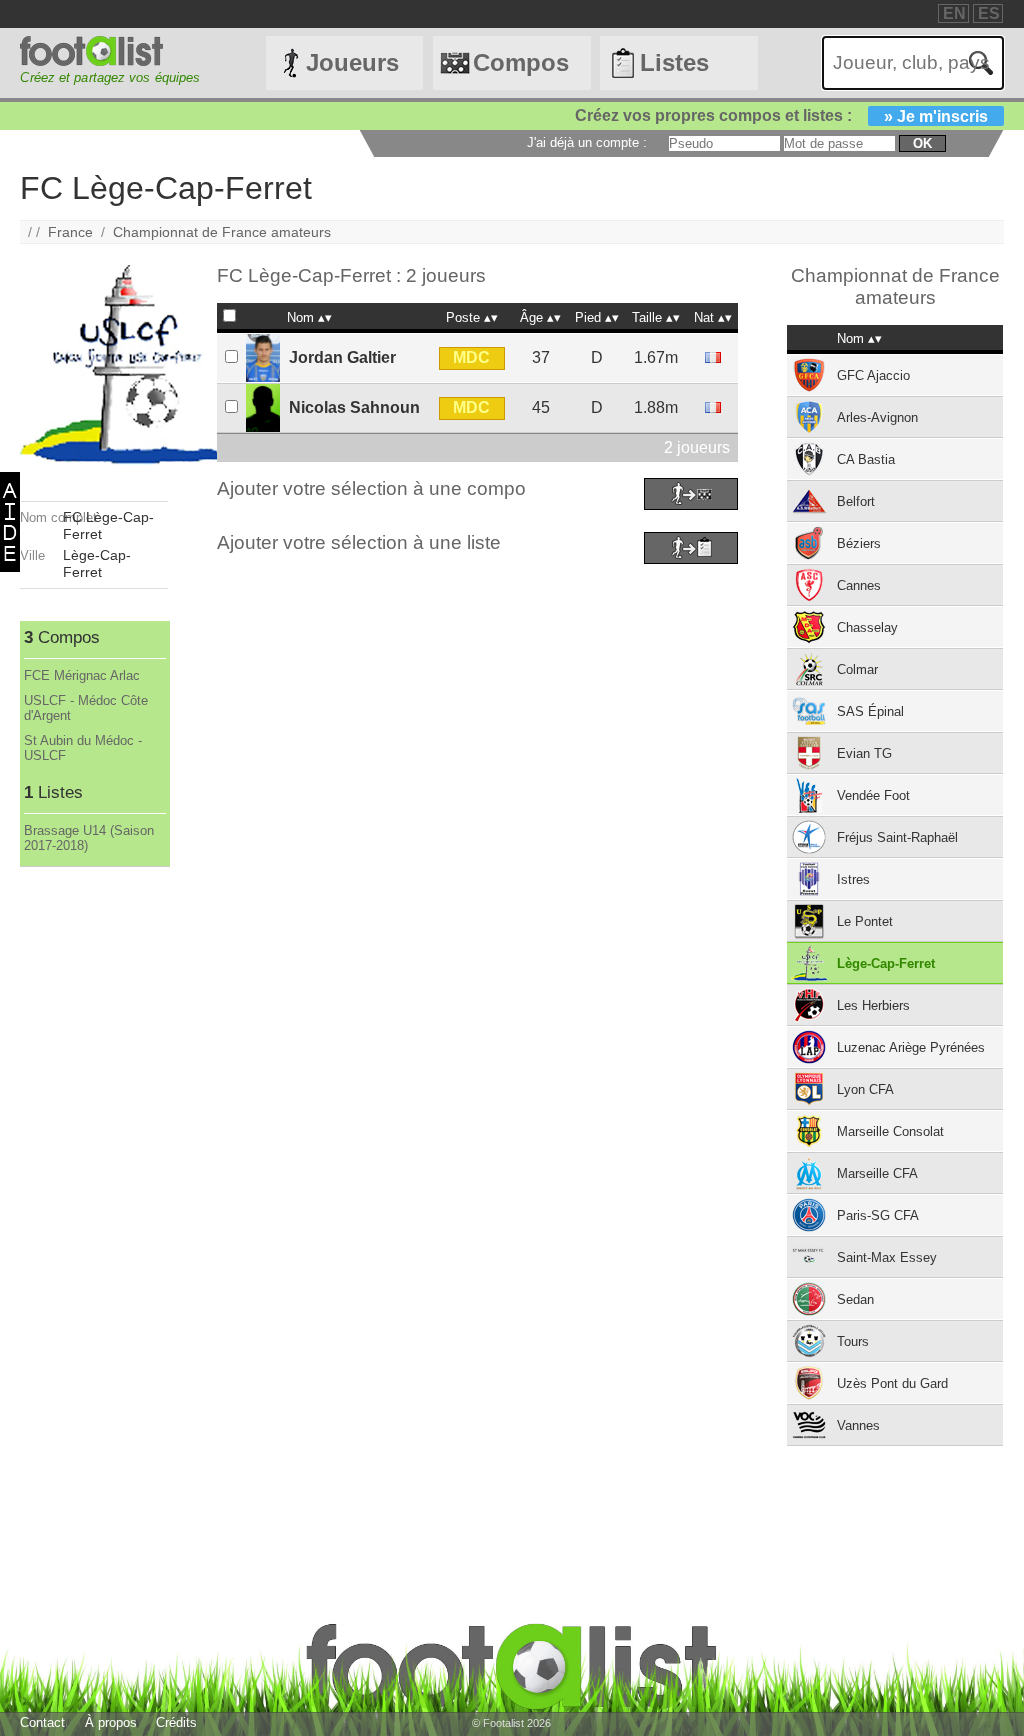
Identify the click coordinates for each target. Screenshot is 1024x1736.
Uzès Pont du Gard (892, 1383)
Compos (521, 62)
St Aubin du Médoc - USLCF (83, 748)
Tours (853, 1341)
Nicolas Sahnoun (354, 407)
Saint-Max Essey (887, 1257)
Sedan (855, 1299)
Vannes (858, 1425)
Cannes (859, 585)
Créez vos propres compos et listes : (781, 115)
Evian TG (864, 753)
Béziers (859, 543)
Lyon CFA (865, 1089)
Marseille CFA (877, 1173)
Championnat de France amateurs (222, 232)
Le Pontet (865, 921)
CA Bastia (866, 459)
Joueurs (352, 62)
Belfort (856, 501)
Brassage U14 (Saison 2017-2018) (89, 838)
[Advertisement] (93, 1167)
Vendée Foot (873, 795)
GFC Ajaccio (873, 375)
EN (954, 13)
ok (922, 143)
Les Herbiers (873, 1005)
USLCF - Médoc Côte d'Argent (86, 708)
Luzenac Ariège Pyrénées (911, 1047)
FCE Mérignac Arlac (82, 675)
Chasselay (867, 627)
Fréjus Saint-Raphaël (897, 837)
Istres (853, 879)
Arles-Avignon (877, 417)
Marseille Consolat (890, 1131)
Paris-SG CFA (878, 1215)
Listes (674, 62)
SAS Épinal (870, 711)
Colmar (857, 669)
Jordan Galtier (342, 357)
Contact (42, 1722)
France (70, 232)
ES (989, 13)
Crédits (176, 1722)
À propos (111, 1722)
